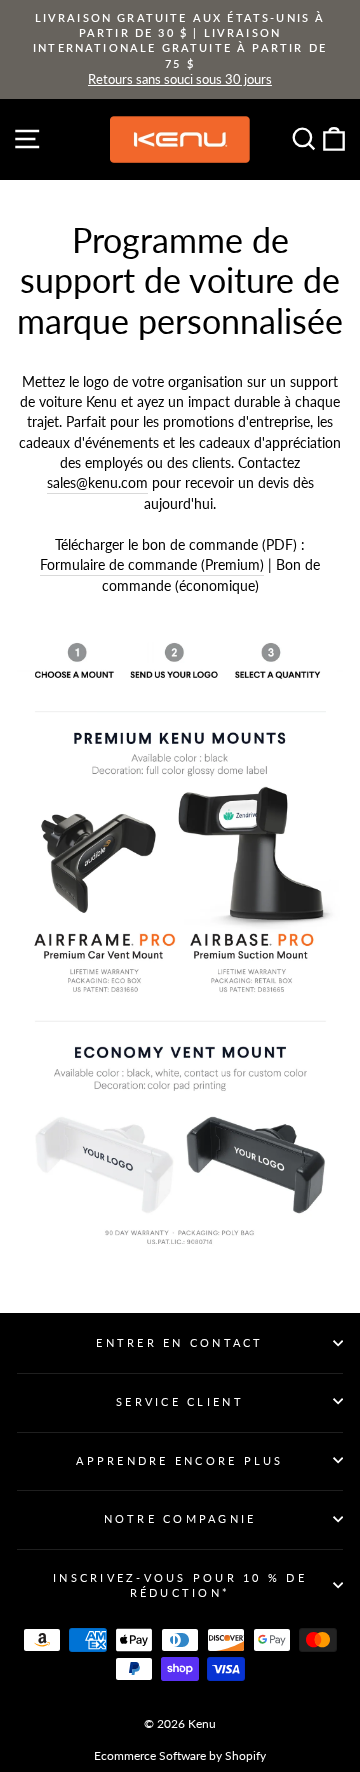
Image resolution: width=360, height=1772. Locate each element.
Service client (180, 1401)
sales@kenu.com (97, 482)
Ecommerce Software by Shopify (180, 1755)
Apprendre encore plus (179, 1460)
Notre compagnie (180, 1518)
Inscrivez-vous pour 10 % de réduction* (180, 1585)
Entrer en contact (179, 1342)
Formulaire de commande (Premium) (152, 564)
